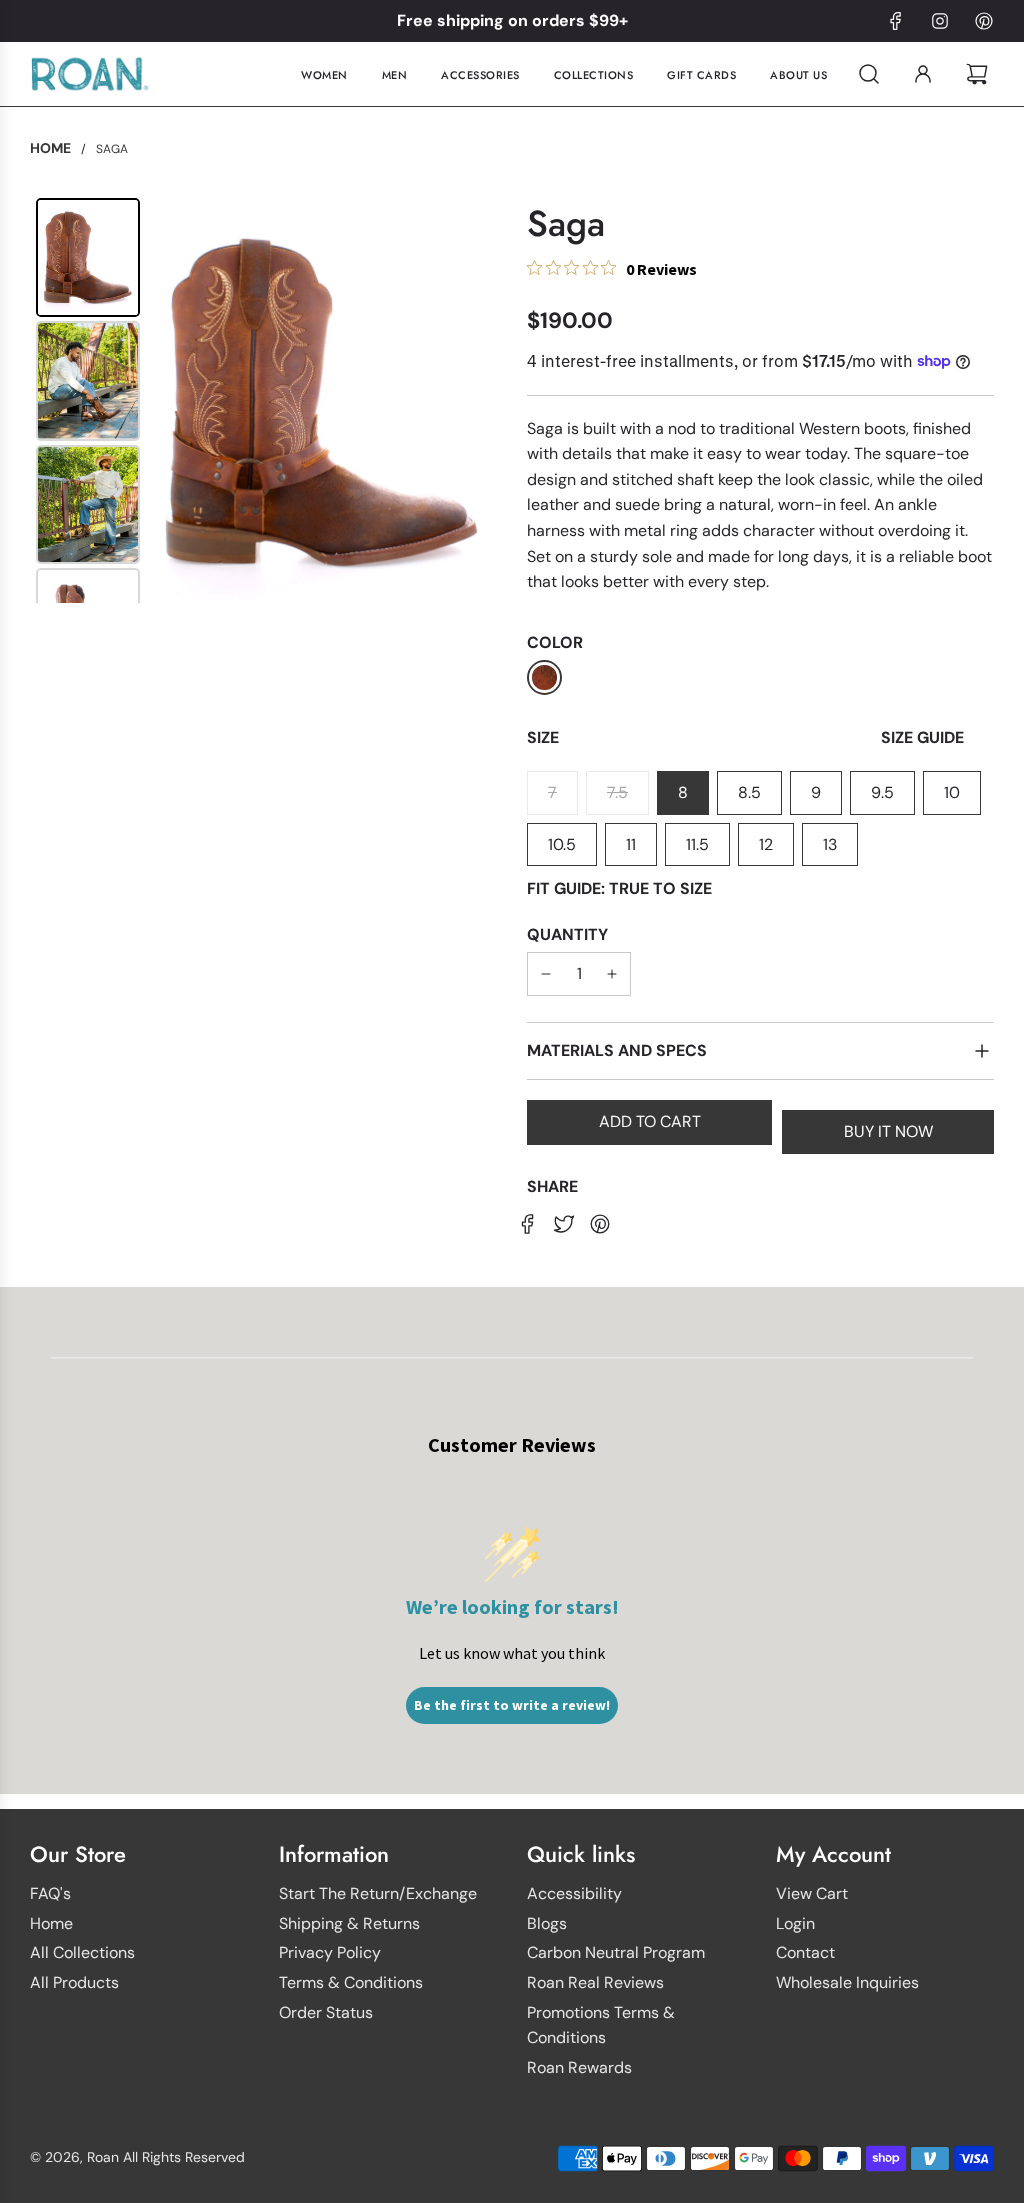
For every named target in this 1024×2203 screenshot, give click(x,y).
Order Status (326, 2012)
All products (74, 1982)
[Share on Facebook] (528, 1222)
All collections (82, 1952)
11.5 (697, 844)
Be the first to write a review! (512, 1705)
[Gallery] (263, 400)
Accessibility (574, 1893)
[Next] (468, 400)
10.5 (562, 844)
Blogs (547, 1923)
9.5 (882, 792)
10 (952, 792)
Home (51, 1923)
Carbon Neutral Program (616, 1952)
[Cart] (979, 74)
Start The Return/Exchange (378, 1893)
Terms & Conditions (351, 1982)
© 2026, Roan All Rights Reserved (137, 2157)
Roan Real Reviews (595, 1982)
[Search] (869, 74)
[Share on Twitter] (564, 1222)
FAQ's (50, 1893)
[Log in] (923, 74)
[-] (546, 974)
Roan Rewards (579, 2067)
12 (766, 844)
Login (795, 1923)
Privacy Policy (330, 1952)
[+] (612, 974)
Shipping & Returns (349, 1923)
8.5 (749, 792)
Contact (805, 1952)
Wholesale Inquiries (847, 1982)
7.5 (617, 792)
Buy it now (888, 1131)
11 (631, 844)
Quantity (567, 934)
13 (830, 844)
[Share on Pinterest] (600, 1222)
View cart (812, 1893)
